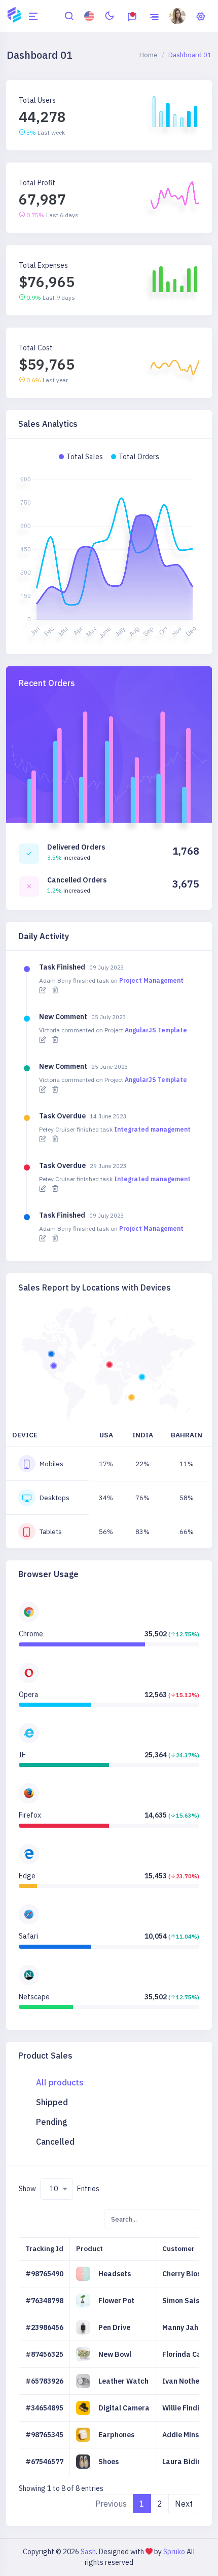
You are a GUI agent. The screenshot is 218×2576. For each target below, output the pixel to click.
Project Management (151, 980)
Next (184, 2504)
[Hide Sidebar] (33, 16)
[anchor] (69, 15)
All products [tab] (60, 2082)
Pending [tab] (52, 2122)
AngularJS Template (156, 1030)
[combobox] (57, 2189)
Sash (88, 2552)
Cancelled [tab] (55, 2142)
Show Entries (59, 2189)
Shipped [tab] (52, 2102)
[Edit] (43, 990)
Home (149, 55)
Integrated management (152, 1129)
